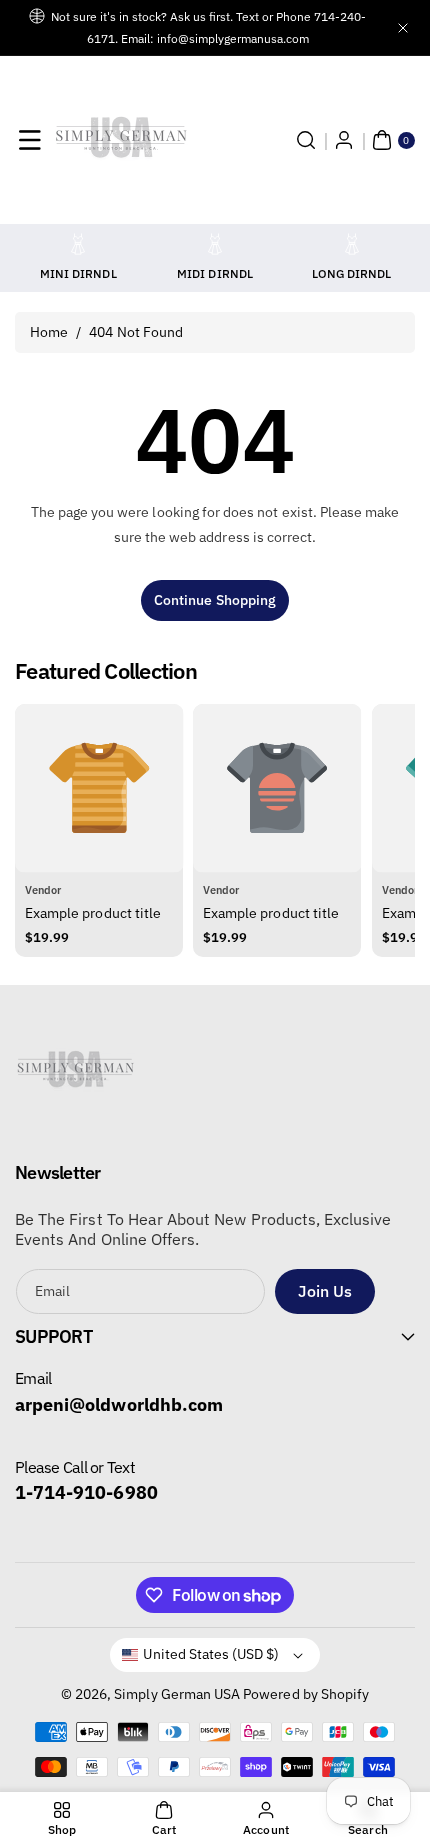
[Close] (403, 27)
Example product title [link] (93, 913)
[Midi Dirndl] (215, 244)
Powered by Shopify (306, 1694)
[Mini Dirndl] (78, 244)
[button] (30, 140)
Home (49, 332)
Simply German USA (177, 1694)
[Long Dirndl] (352, 244)
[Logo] (75, 1076)
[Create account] (344, 140)
